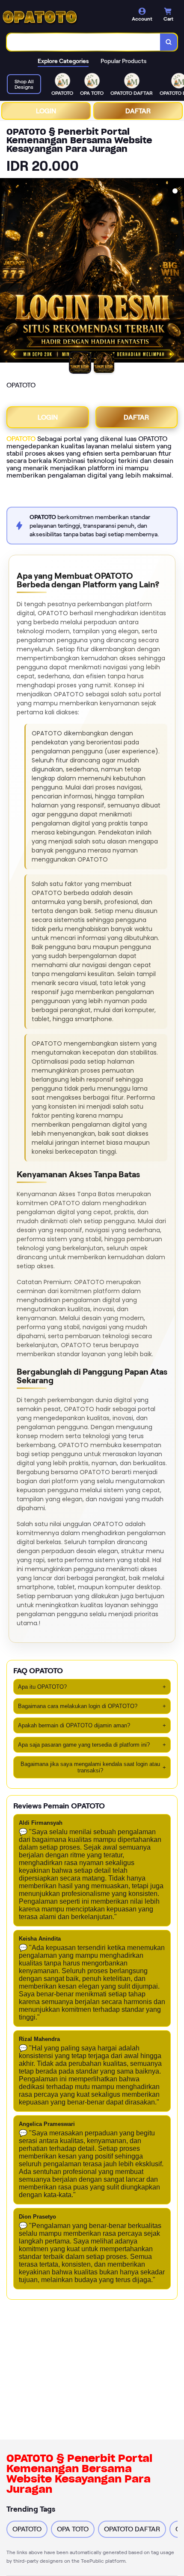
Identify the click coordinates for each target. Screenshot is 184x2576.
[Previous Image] (7, 272)
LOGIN (46, 111)
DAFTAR (138, 111)
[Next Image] (177, 272)
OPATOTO (21, 439)
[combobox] (84, 42)
